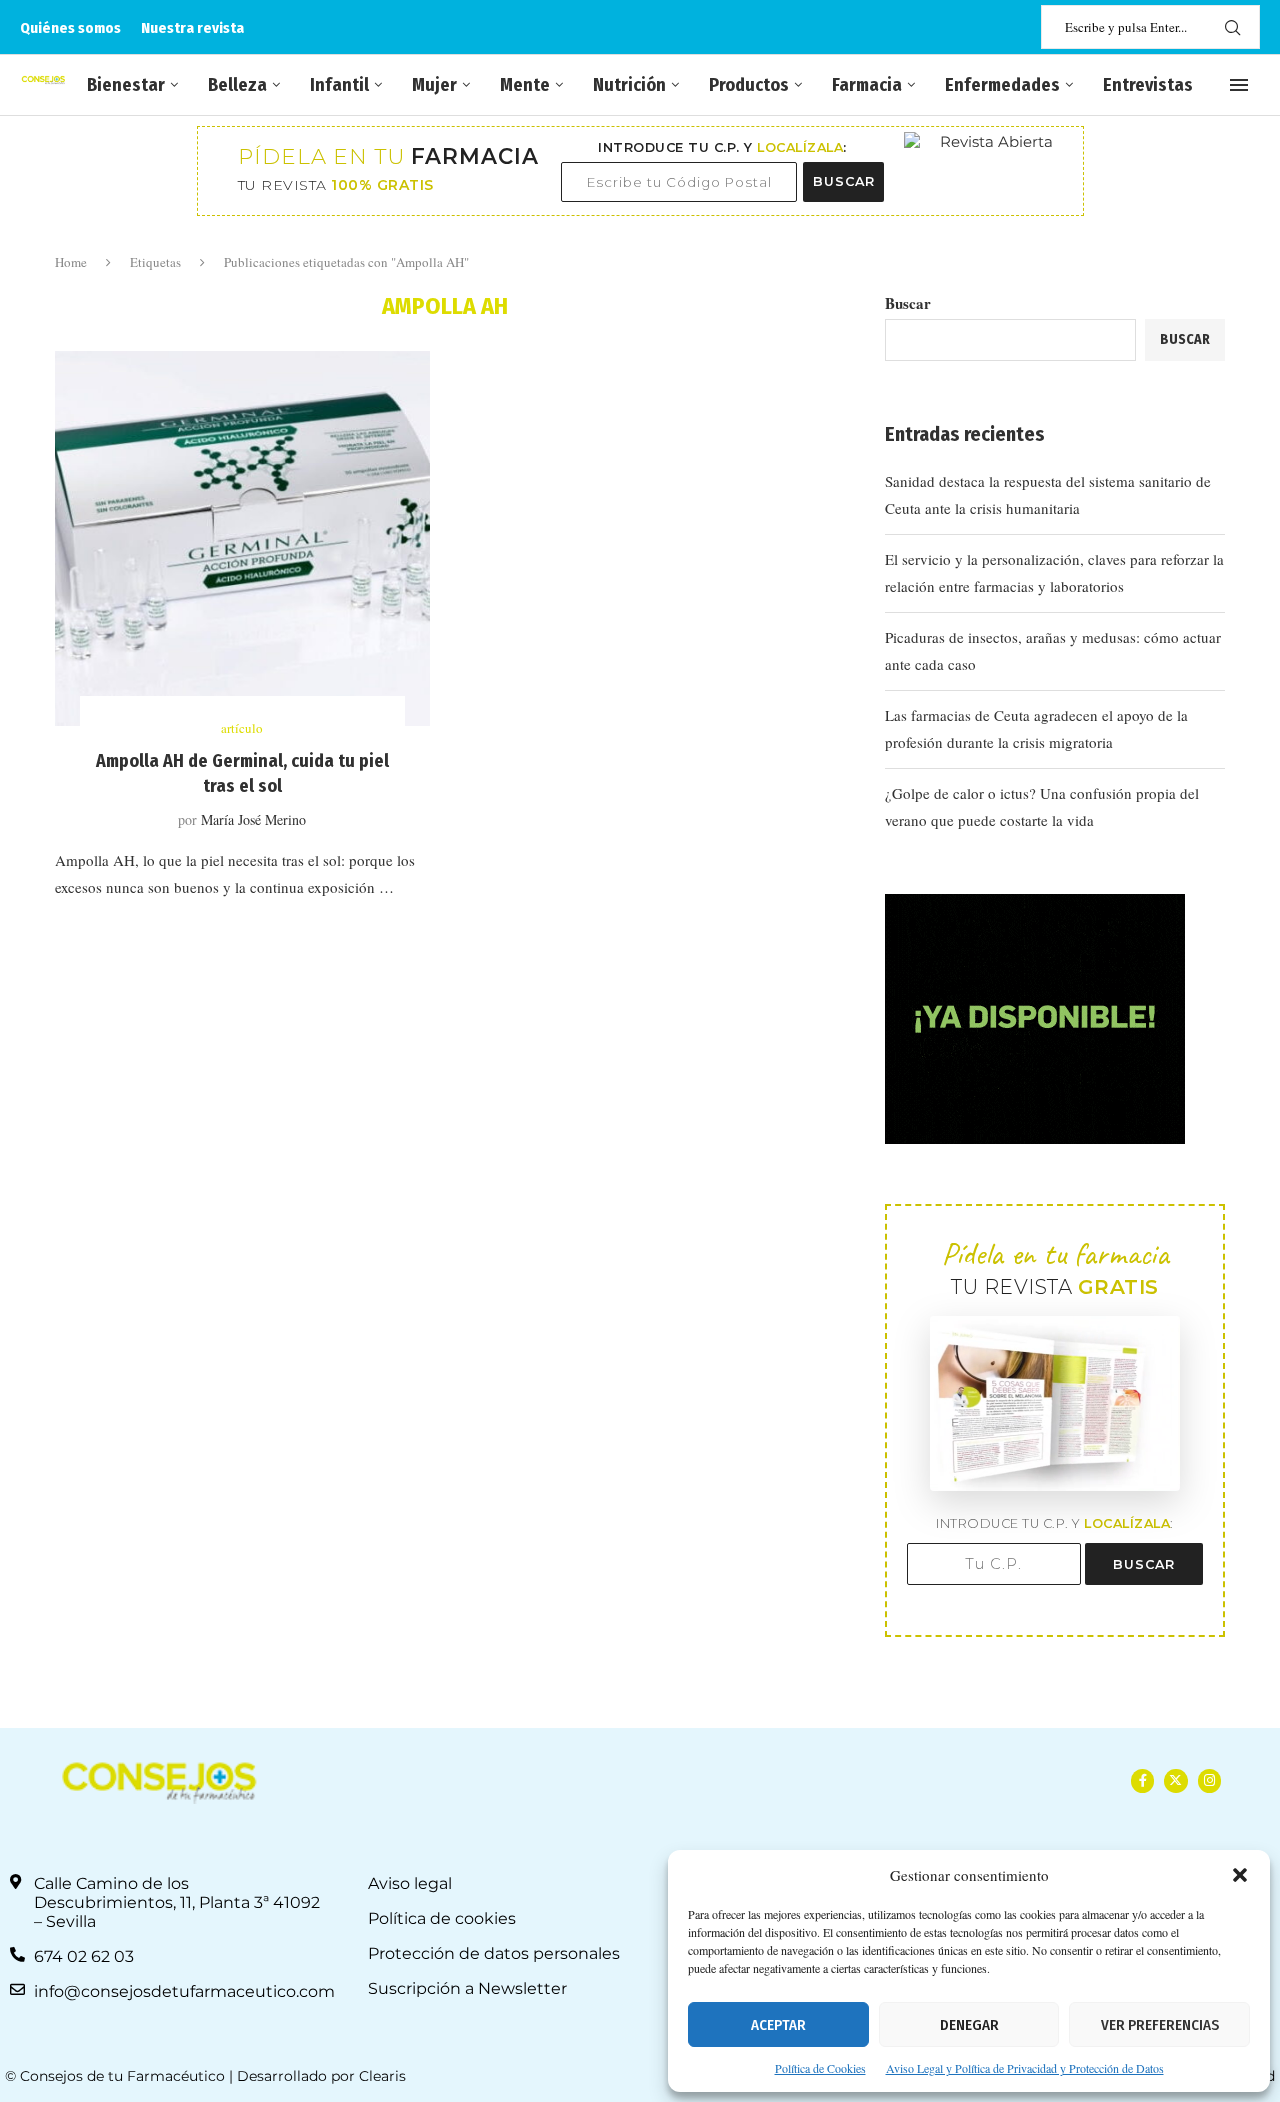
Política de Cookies (820, 2068)
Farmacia (867, 85)
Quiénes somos (70, 28)
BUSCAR (844, 181)
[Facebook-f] (1142, 1780)
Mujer (434, 85)
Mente (525, 85)
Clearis (382, 2076)
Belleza (237, 85)
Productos (749, 85)
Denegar (969, 2025)
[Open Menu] (1239, 85)
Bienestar (126, 85)
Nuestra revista (192, 28)
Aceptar (778, 2025)
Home (71, 262)
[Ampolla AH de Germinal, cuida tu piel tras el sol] (242, 538)
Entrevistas (1148, 85)
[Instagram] (1209, 1780)
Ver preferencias (1160, 2025)
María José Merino (253, 819)
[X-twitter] (1175, 1780)
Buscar (908, 303)
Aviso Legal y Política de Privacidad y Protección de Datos (1025, 2068)
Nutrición (629, 85)
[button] (1240, 1875)
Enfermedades (1002, 85)
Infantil (339, 85)
